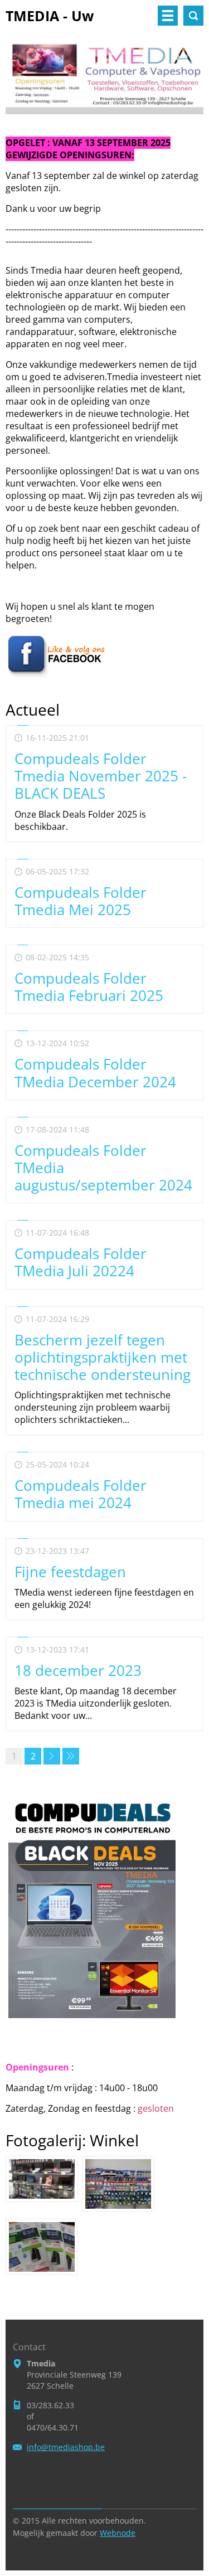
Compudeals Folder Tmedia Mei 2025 (81, 901)
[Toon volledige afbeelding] (42, 2179)
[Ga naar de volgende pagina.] (52, 1756)
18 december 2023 (78, 1670)
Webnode (118, 2533)
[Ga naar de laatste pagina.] (71, 1756)
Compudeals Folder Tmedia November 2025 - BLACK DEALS (101, 776)
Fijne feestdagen (70, 1572)
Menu (168, 16)
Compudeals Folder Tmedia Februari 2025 (89, 987)
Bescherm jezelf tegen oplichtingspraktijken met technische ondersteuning (103, 1357)
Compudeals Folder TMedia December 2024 (95, 1073)
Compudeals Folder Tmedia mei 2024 (81, 1494)
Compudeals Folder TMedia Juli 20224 (81, 1262)
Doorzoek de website (193, 16)
